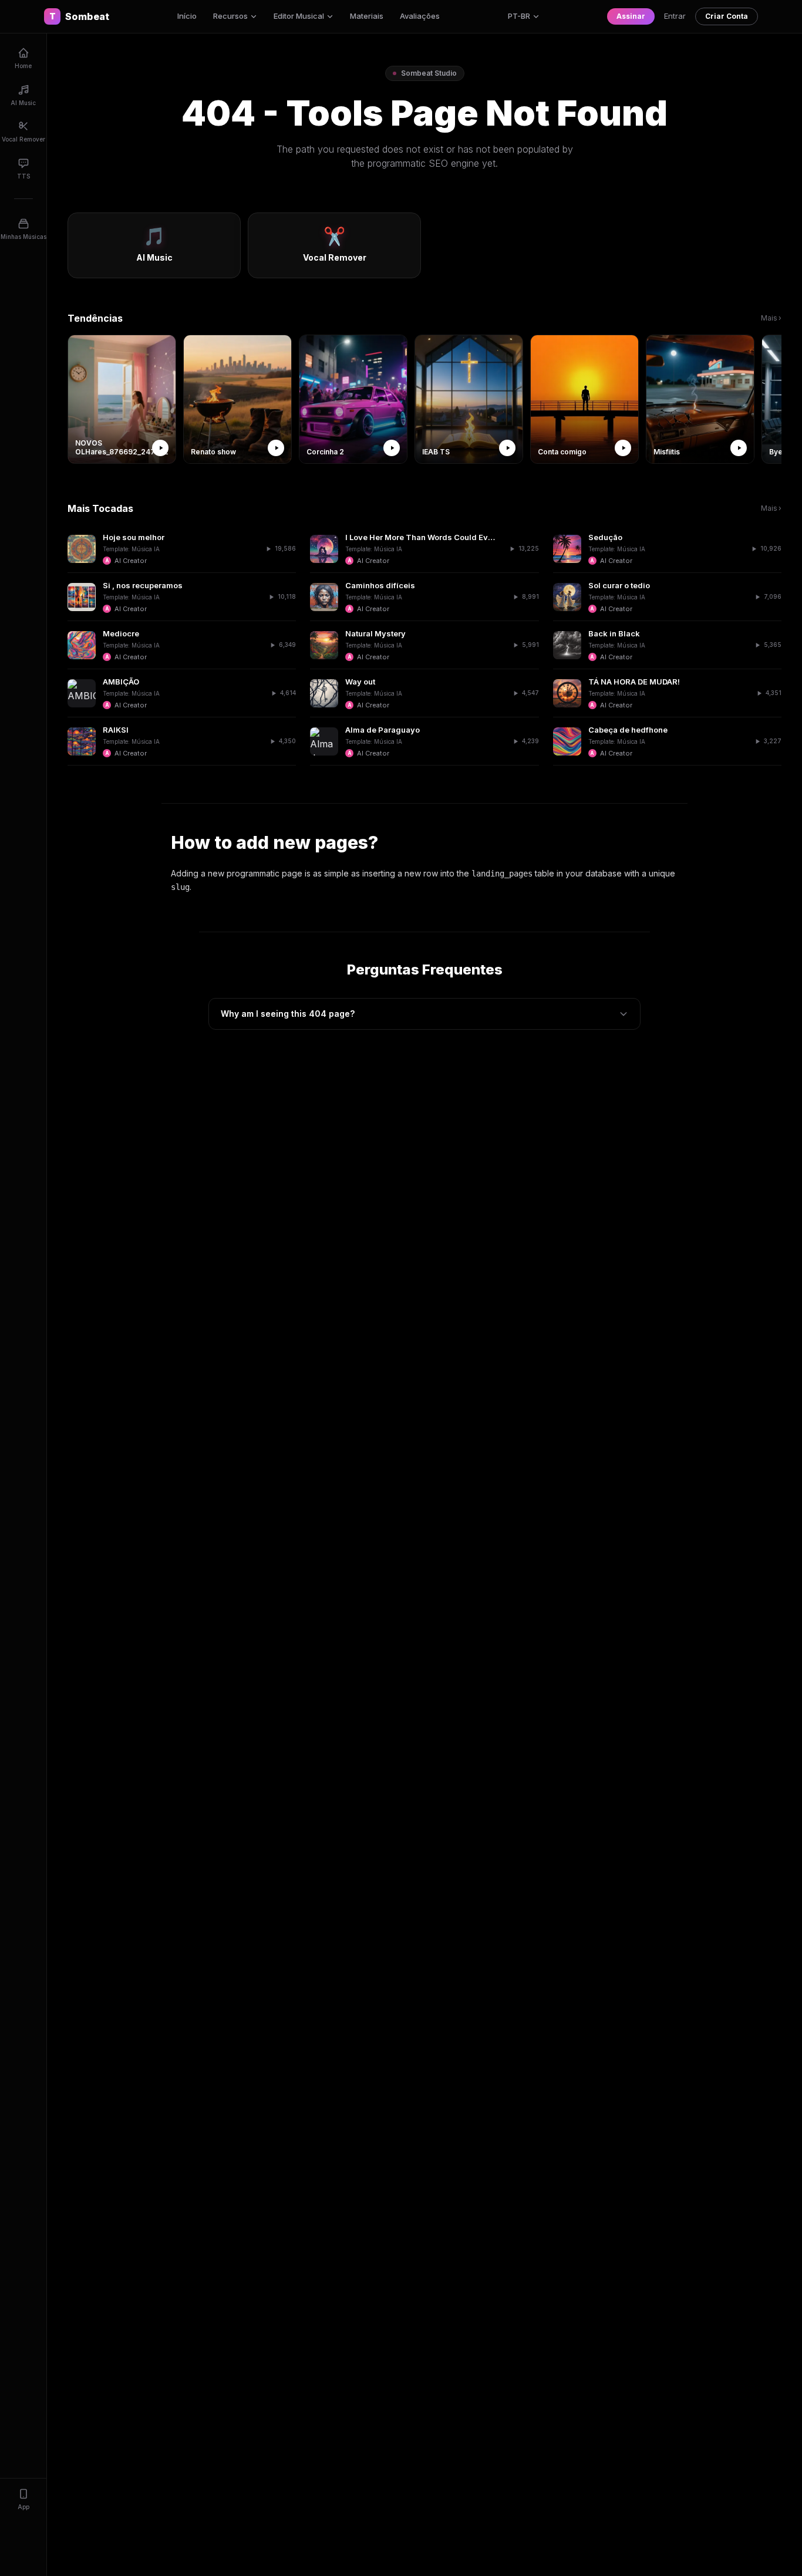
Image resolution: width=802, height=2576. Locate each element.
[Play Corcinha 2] (392, 448)
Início (187, 16)
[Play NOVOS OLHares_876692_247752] (160, 448)
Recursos (230, 16)
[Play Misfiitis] (739, 448)
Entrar (675, 16)
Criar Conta (727, 16)
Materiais (367, 16)
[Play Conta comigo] (623, 448)
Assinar (631, 16)
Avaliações (420, 16)
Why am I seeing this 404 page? (288, 1014)
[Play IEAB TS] (507, 448)
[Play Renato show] (276, 448)
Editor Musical (299, 16)
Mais (771, 318)
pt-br (519, 16)
